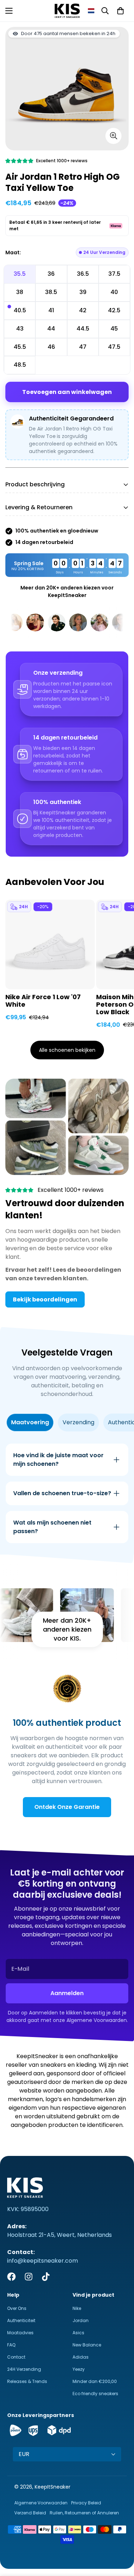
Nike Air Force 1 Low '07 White (43, 1001)
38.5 (51, 292)
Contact (16, 2357)
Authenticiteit (21, 2320)
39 (83, 292)
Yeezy (79, 2369)
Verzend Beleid (30, 2513)
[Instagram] (29, 2277)
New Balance (87, 2345)
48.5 (20, 365)
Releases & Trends (27, 2381)
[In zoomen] (113, 136)
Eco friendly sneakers (95, 2394)
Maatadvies (20, 2333)
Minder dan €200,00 (95, 2381)
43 (20, 329)
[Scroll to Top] (121, 2538)
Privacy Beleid (86, 2503)
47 (83, 347)
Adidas (81, 2357)
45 (114, 329)
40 (114, 292)
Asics (78, 2333)
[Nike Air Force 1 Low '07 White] (50, 944)
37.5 (114, 274)
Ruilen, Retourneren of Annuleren (84, 2513)
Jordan (81, 2320)
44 (51, 329)
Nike (77, 2308)
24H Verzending (24, 2369)
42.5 (114, 310)
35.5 (20, 274)
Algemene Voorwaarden (41, 2503)
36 (51, 274)
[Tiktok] (46, 2277)
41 (51, 310)
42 (83, 310)
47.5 (114, 347)
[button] (91, 11)
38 (20, 292)
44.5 (83, 329)
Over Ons (17, 2308)
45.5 (20, 347)
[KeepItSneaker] (67, 11)
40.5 (20, 310)
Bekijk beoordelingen (45, 1299)
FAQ (11, 2345)
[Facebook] (11, 2277)
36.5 (83, 274)
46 (51, 347)
